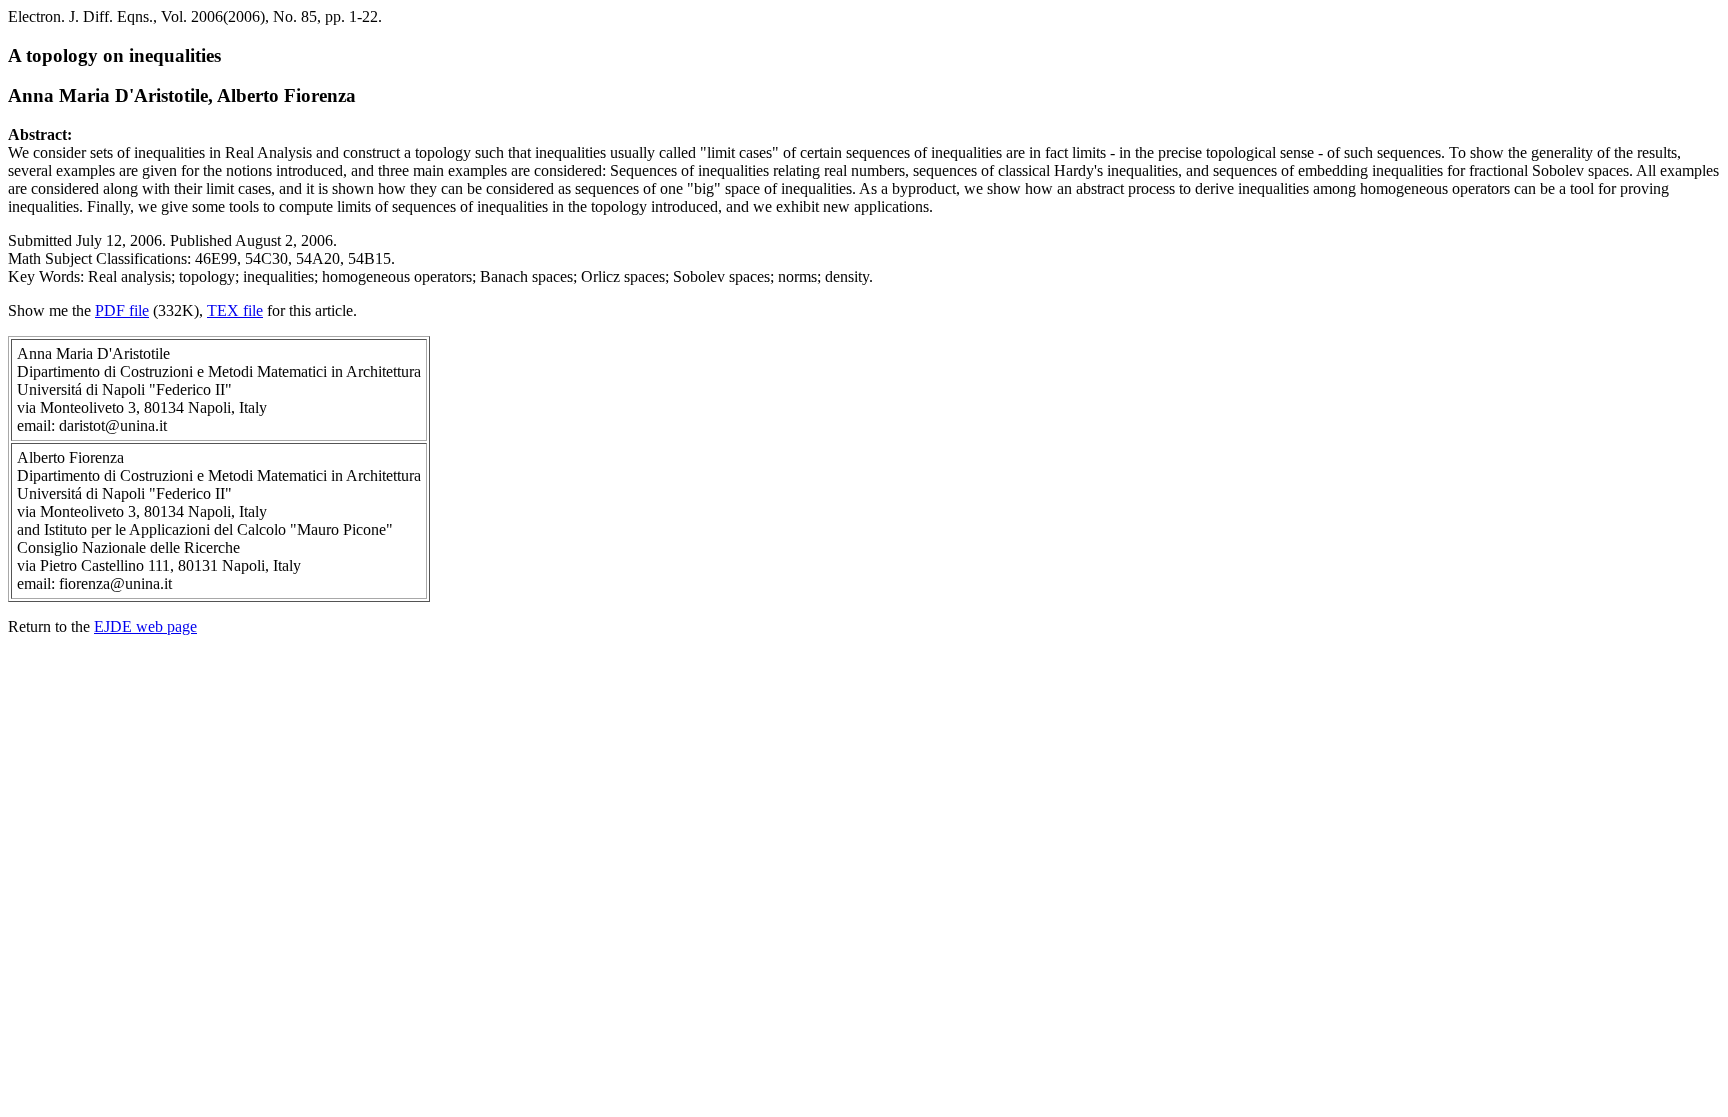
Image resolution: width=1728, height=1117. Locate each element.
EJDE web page (145, 626)
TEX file (235, 310)
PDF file (122, 310)
